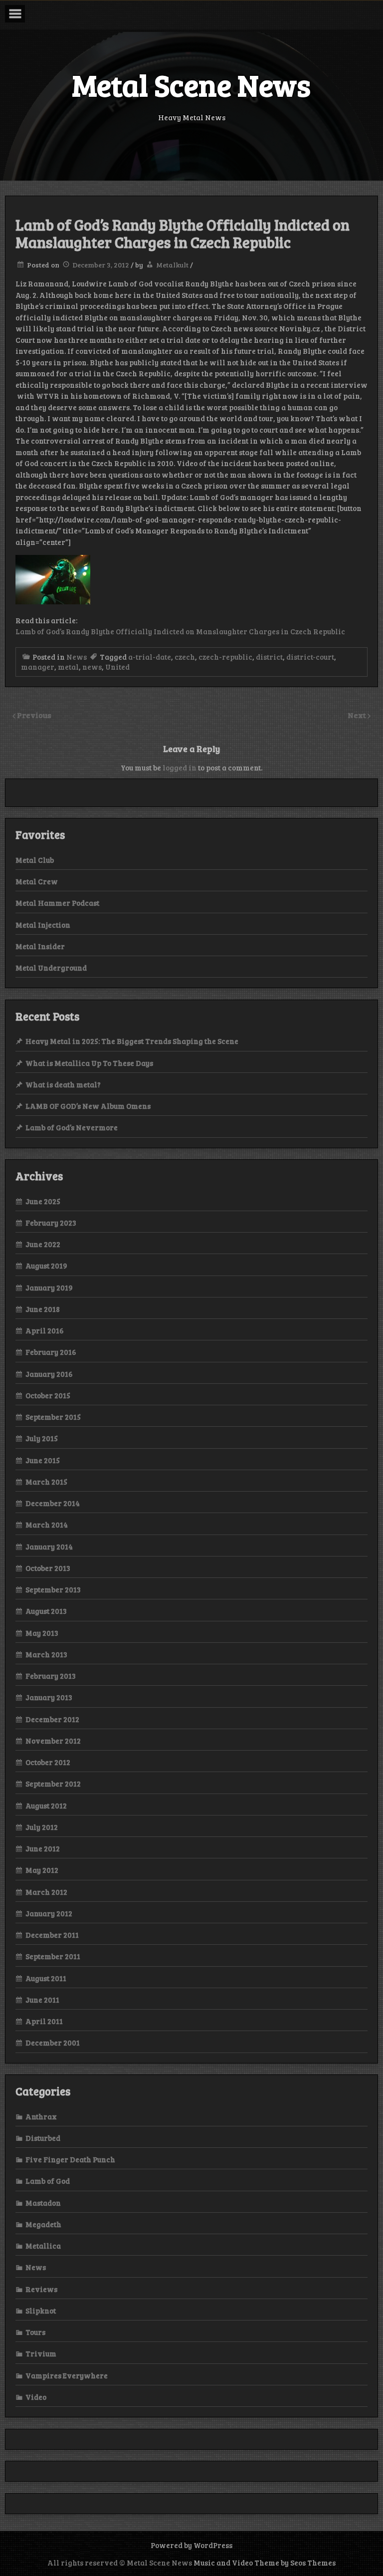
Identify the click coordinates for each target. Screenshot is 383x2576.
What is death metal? (63, 1084)
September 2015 (53, 1417)
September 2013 (53, 1589)
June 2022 (43, 1244)
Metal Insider (40, 946)
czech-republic (225, 657)
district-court (310, 657)
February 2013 (51, 1676)
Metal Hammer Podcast (57, 903)
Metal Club (35, 860)
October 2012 (48, 1762)
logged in (180, 768)
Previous (34, 715)
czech (185, 657)
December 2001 (53, 2043)
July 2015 (42, 1438)
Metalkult (172, 265)
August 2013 (46, 1611)
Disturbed (43, 2138)
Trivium (41, 2353)
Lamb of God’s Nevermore (72, 1127)
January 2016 (49, 1374)
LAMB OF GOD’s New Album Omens (88, 1106)
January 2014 (49, 1546)
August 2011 (46, 1978)
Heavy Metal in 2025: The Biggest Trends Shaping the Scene (132, 1041)
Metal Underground (51, 968)
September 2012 (53, 1784)
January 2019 (49, 1288)
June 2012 (43, 1848)
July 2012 (42, 1827)
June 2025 (43, 1201)
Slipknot (41, 2311)
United (117, 667)
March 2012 (46, 1892)
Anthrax (41, 2116)
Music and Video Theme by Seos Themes (265, 2563)
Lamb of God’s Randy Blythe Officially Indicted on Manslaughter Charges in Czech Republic (180, 631)
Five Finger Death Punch (70, 2159)
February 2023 (51, 1223)
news (92, 667)
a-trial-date (150, 657)
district (269, 657)
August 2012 (46, 1805)
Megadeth (43, 2224)
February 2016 (51, 1352)
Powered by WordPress (191, 2545)
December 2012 (52, 1719)
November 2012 (53, 1741)
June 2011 (42, 2000)
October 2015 (48, 1395)
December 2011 (52, 1935)
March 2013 (46, 1654)
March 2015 (46, 1482)
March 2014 (47, 1525)
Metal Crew (37, 881)
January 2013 (49, 1697)
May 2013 (42, 1633)
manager (38, 667)
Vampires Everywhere (67, 2375)
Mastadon (43, 2203)
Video (36, 2397)
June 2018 (43, 1309)
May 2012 (42, 1870)
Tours (35, 2332)
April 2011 (44, 2021)
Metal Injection (43, 925)
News (77, 657)
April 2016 (45, 1330)
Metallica (43, 2246)
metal (68, 667)
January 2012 (49, 1913)
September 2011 (53, 1956)
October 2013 (48, 1568)
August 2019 (46, 1266)
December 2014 (53, 1503)
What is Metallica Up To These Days (89, 1063)
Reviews (41, 2289)
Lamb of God (48, 2181)
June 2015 (43, 1460)
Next (358, 715)
